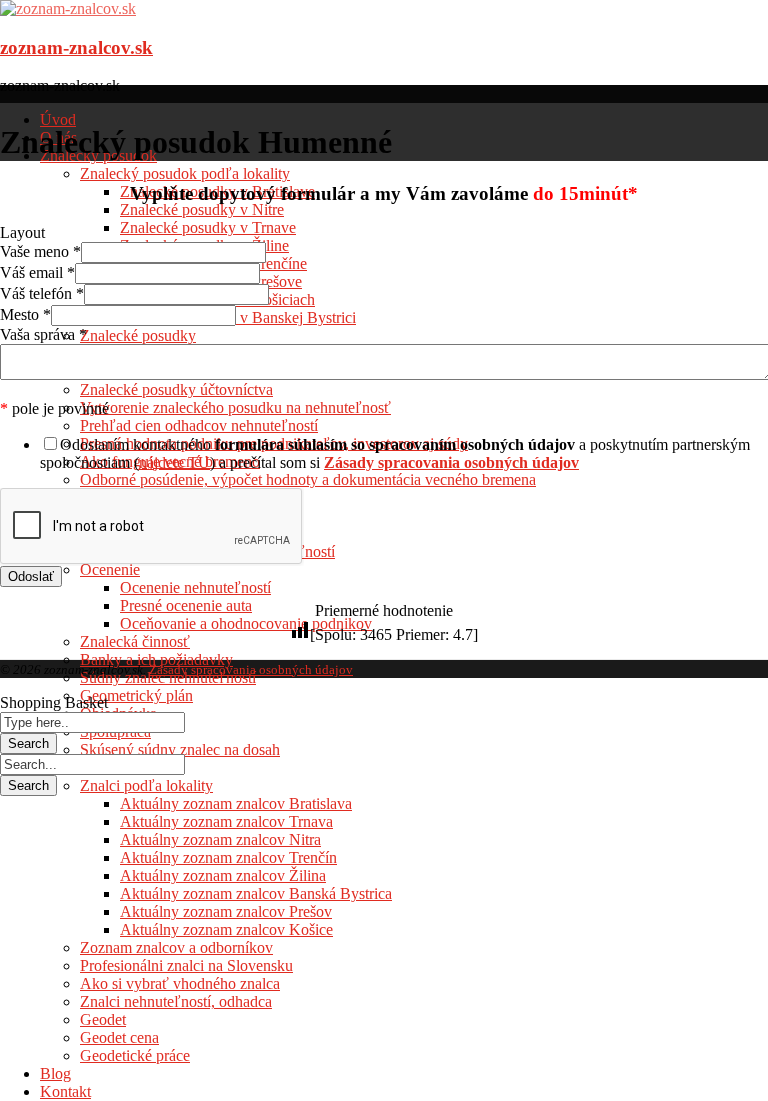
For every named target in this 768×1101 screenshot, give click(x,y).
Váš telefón (42, 293)
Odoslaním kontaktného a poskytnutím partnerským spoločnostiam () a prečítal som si (395, 453)
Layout (22, 232)
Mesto (25, 314)
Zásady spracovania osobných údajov (251, 669)
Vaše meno (40, 251)
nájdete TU (174, 462)
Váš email (37, 272)
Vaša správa (43, 334)
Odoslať (31, 576)
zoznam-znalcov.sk (76, 47)
